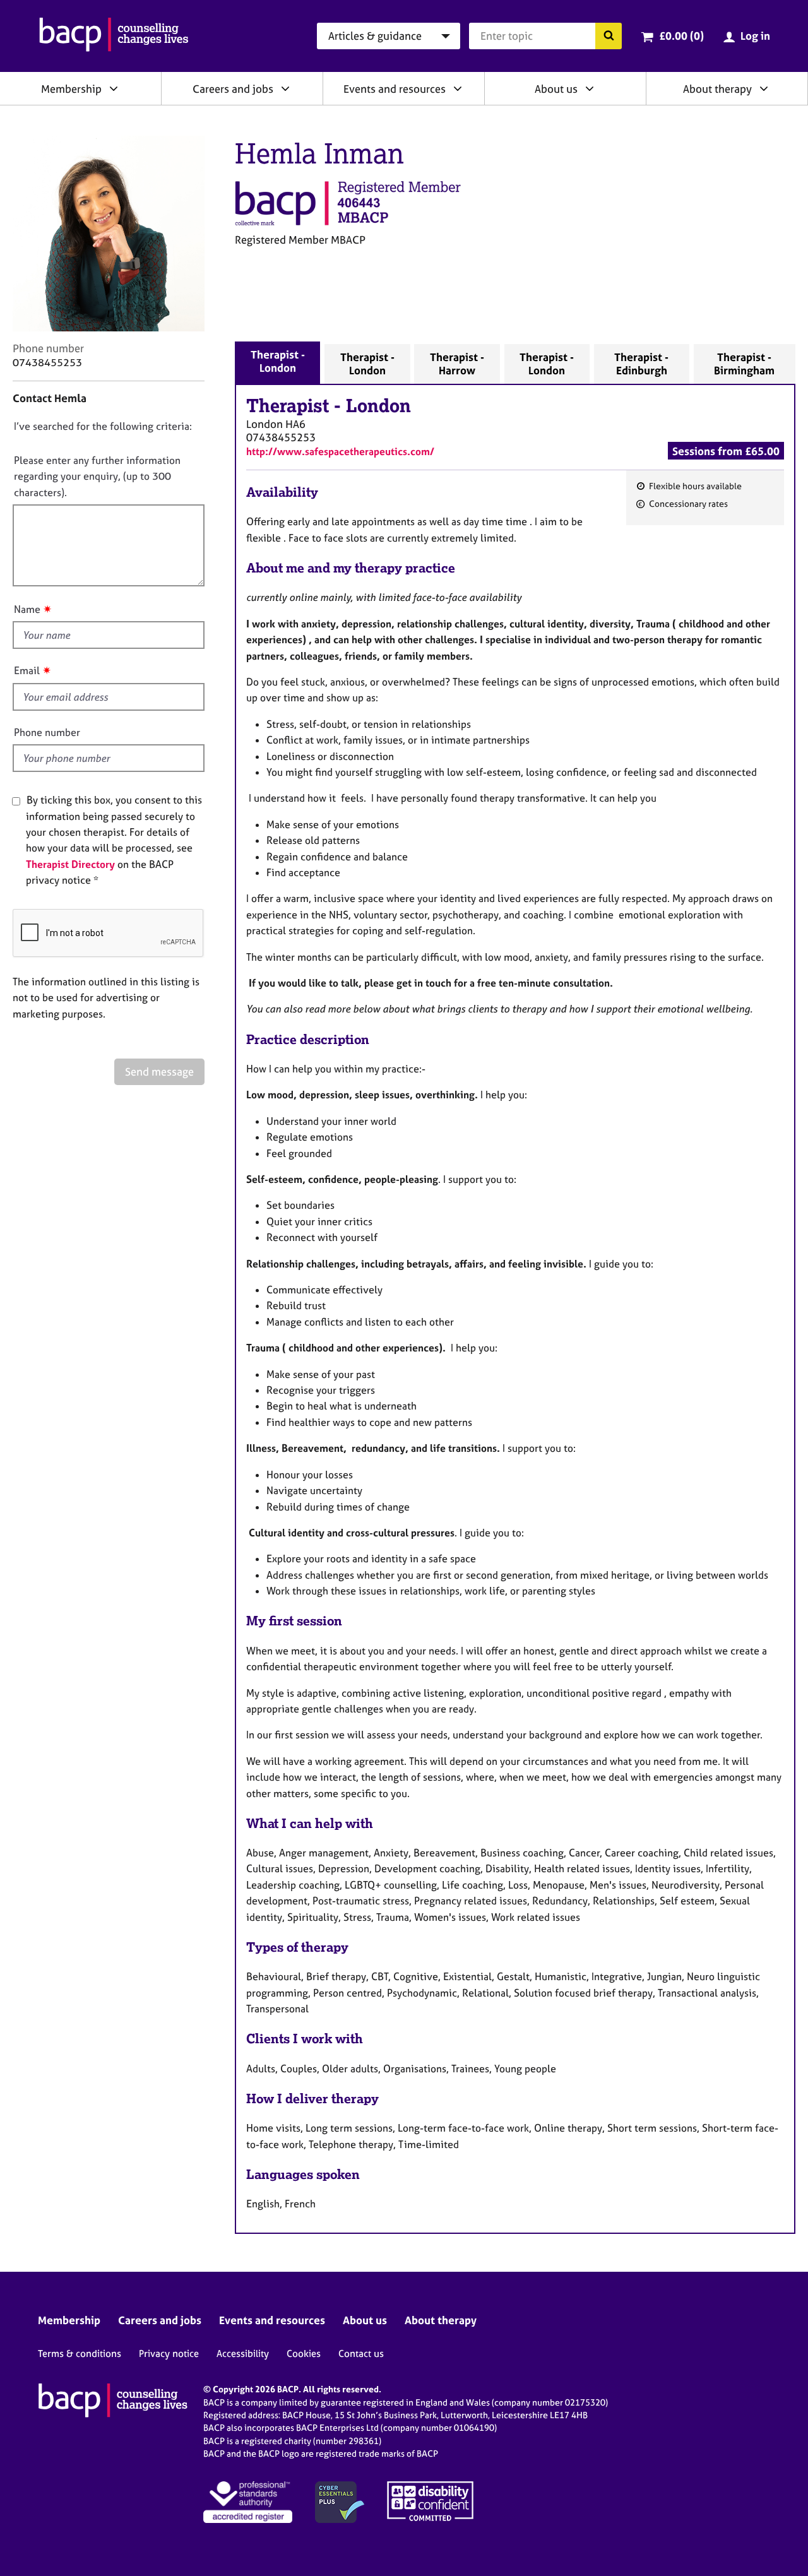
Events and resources (395, 89)
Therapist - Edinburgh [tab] (641, 364)
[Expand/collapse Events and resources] (458, 88)
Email (27, 670)
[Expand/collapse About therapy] (764, 88)
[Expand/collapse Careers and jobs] (285, 88)
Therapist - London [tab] (278, 361)
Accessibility (243, 2353)
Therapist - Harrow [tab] (457, 364)
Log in (755, 36)
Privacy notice (169, 2353)
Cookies (304, 2353)
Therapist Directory (70, 864)
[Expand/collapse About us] (590, 88)
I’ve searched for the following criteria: (103, 426)
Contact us (361, 2353)
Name (27, 609)
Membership (71, 89)
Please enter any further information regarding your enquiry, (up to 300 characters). (97, 476)
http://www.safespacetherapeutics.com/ (340, 451)
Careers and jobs (233, 89)
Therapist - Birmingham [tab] (744, 364)
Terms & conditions (80, 2353)
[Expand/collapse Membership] (114, 88)
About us (556, 89)
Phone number (47, 732)
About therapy (717, 89)
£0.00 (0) (681, 36)
